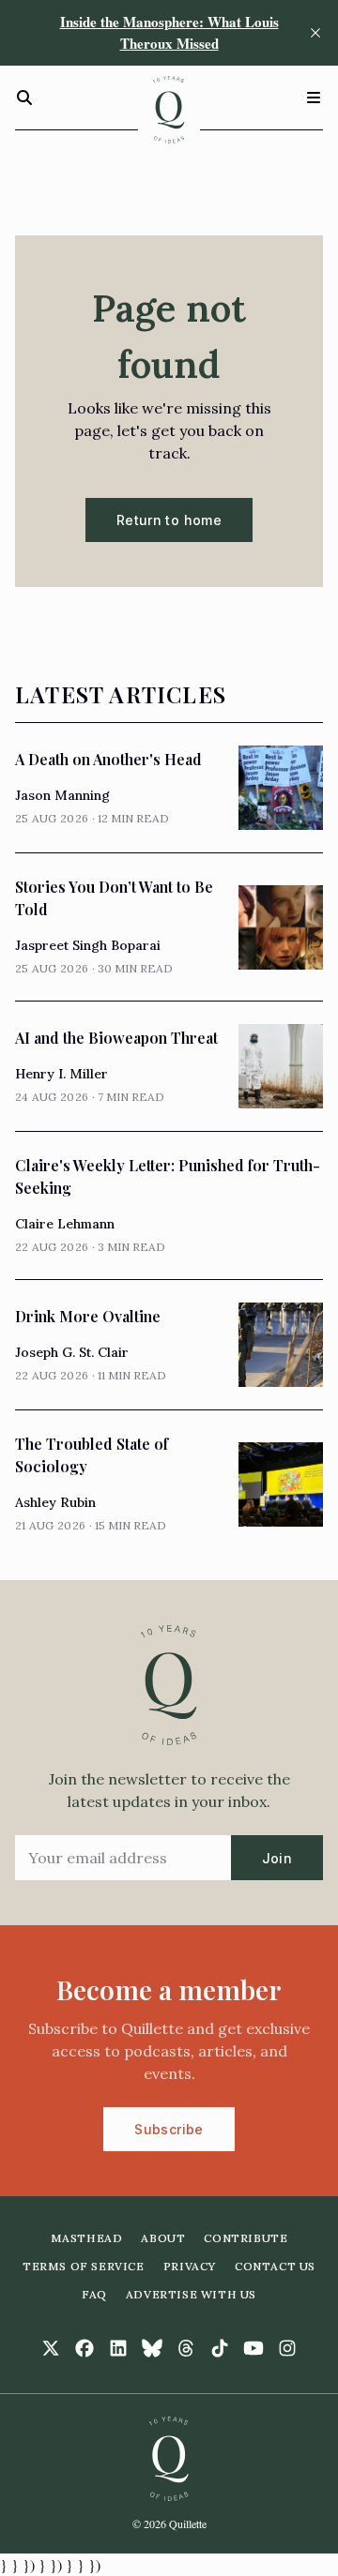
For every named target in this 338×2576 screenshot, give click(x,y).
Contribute (246, 2238)
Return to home (169, 520)
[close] (315, 33)
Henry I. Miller (61, 1074)
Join (277, 1858)
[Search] (24, 98)
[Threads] (186, 2348)
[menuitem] (87, 2238)
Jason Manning (62, 795)
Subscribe (169, 2129)
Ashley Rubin (55, 1502)
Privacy (190, 2266)
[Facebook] (84, 2348)
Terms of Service (84, 2266)
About (163, 2238)
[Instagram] (287, 2348)
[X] (51, 2348)
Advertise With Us (191, 2294)
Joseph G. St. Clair (72, 1352)
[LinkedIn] (118, 2348)
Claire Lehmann (65, 1224)
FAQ (94, 2294)
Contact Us (275, 2266)
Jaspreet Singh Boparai (88, 945)
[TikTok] (220, 2348)
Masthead (87, 2238)
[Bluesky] (152, 2348)
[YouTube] (253, 2348)
